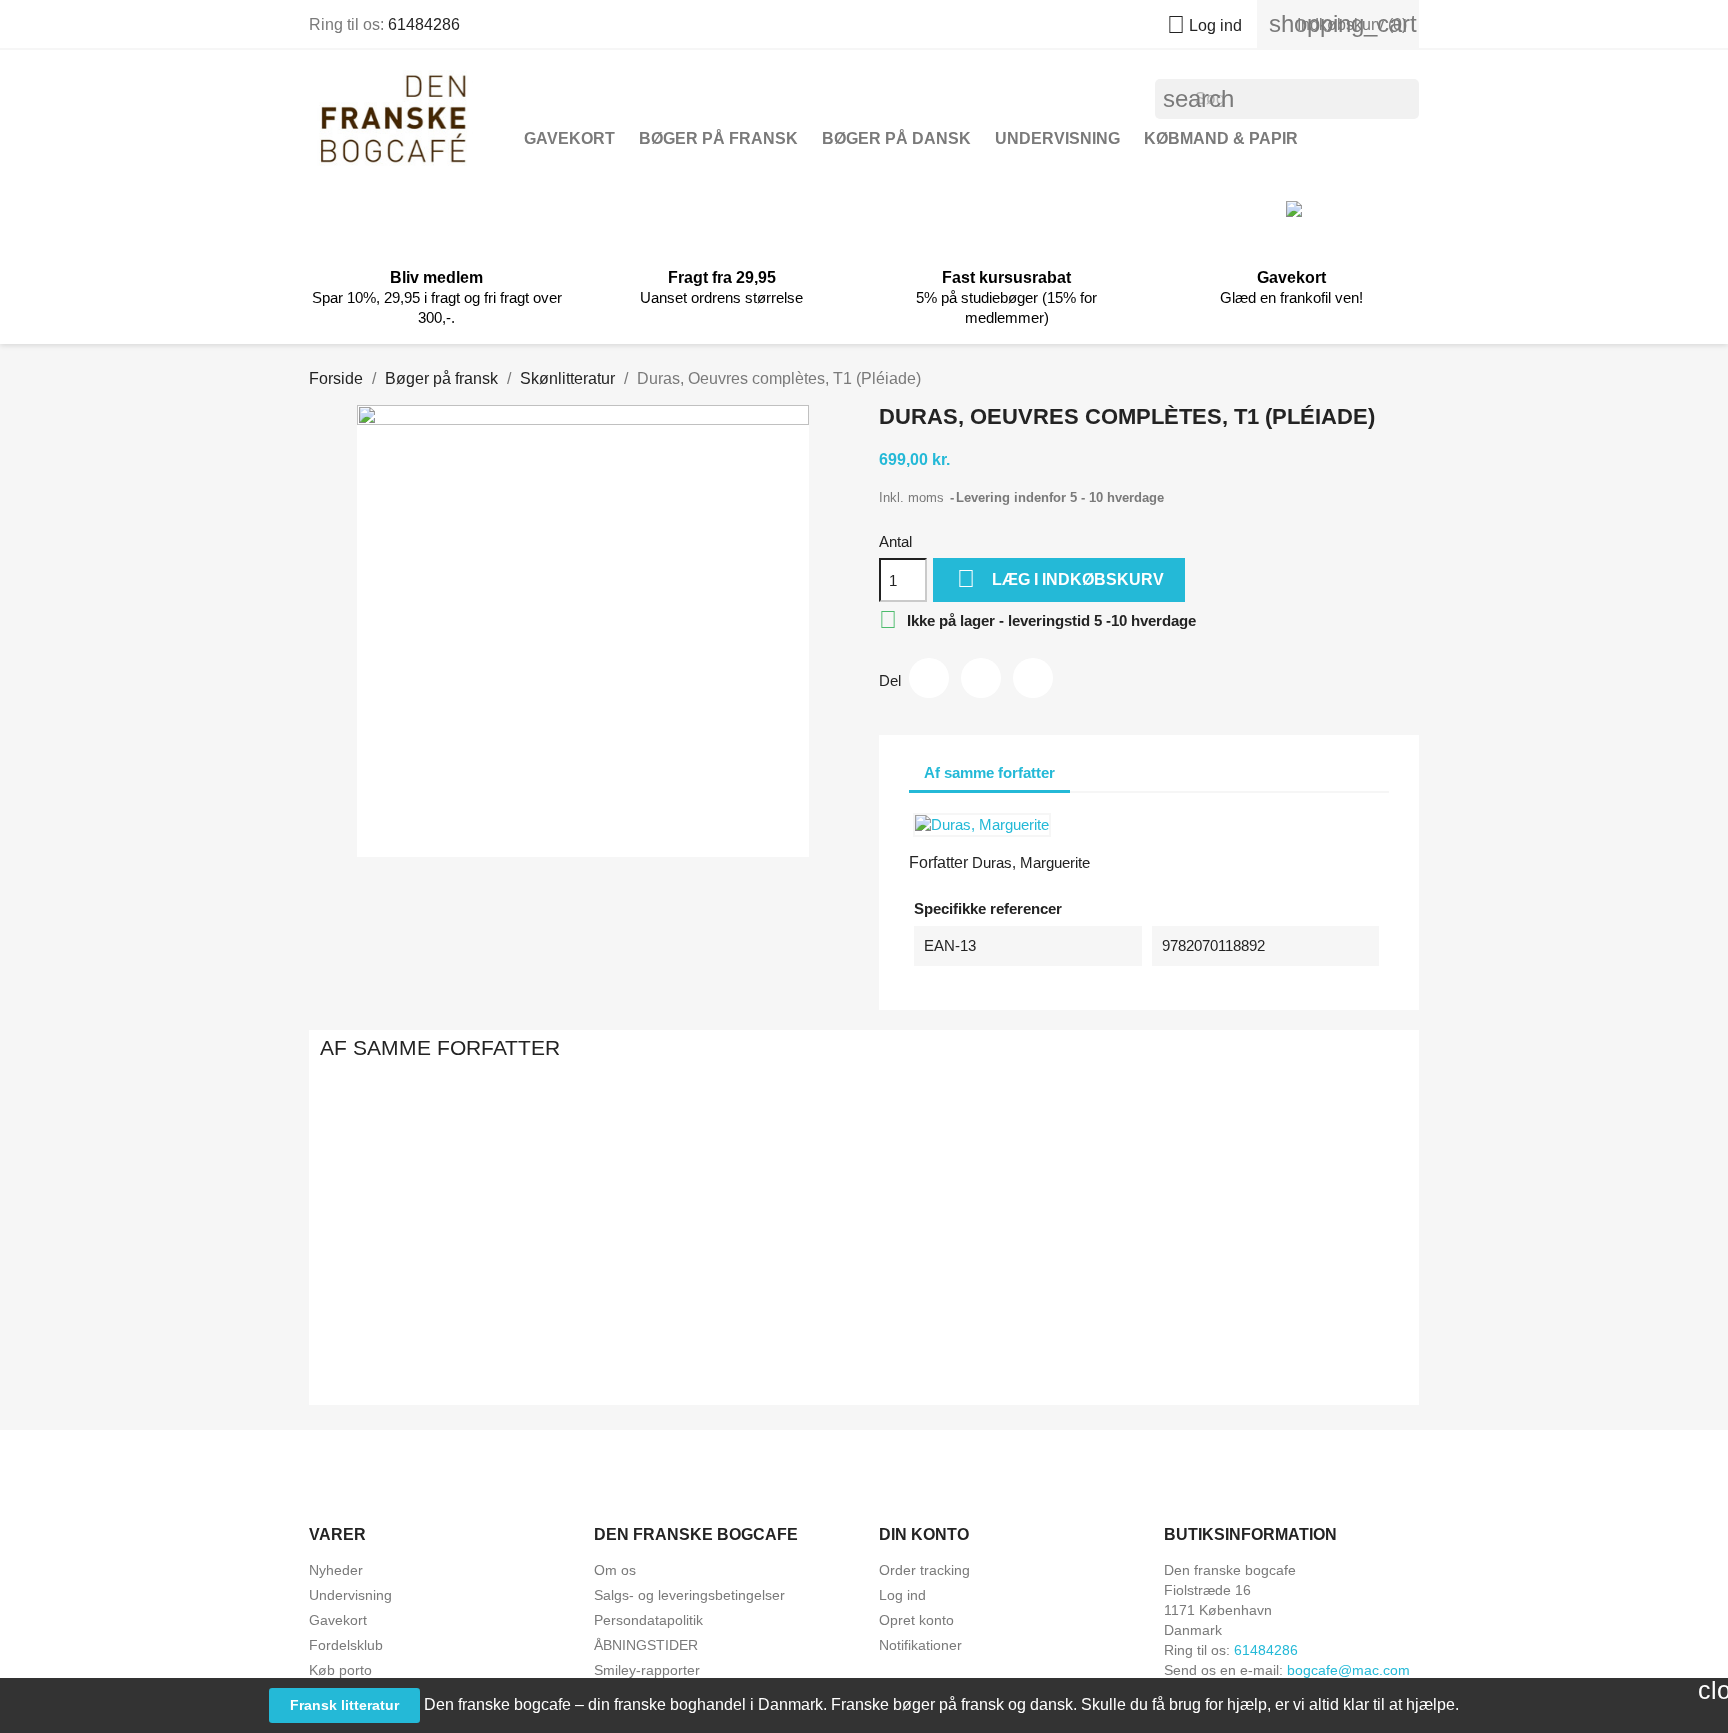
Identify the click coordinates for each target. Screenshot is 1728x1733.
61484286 (424, 24)
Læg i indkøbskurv (1060, 578)
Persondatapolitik (648, 1620)
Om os (615, 1570)
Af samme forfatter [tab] (989, 772)
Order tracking (924, 1570)
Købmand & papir (1221, 138)
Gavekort (569, 138)
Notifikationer (920, 1645)
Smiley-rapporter (647, 1670)
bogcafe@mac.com (1348, 1670)
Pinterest (1033, 678)
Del (929, 678)
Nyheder (336, 1570)
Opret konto (916, 1620)
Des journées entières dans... (863, 1320)
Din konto (924, 1534)
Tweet (981, 678)
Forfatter (938, 862)
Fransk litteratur (344, 1705)
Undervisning (1057, 138)
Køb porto (340, 1670)
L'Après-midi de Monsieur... (1081, 1320)
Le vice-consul (1299, 1320)
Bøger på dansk (896, 138)
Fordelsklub (346, 1645)
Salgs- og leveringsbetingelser (689, 1595)
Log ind (902, 1595)
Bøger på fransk (718, 138)
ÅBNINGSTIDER (646, 1645)
